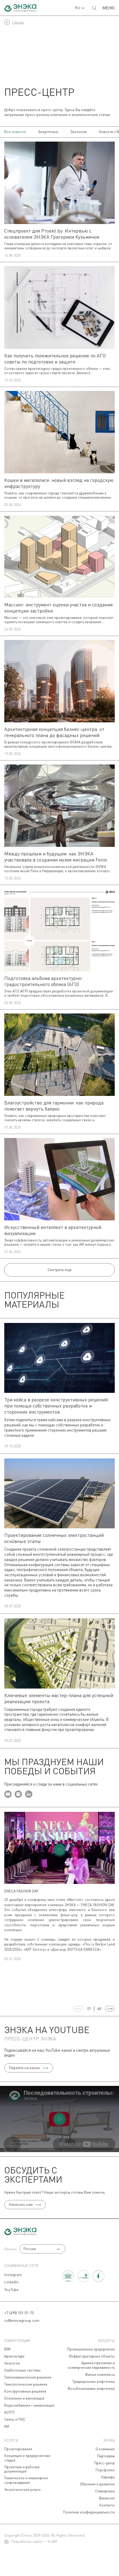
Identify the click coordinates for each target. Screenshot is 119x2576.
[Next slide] (110, 2009)
